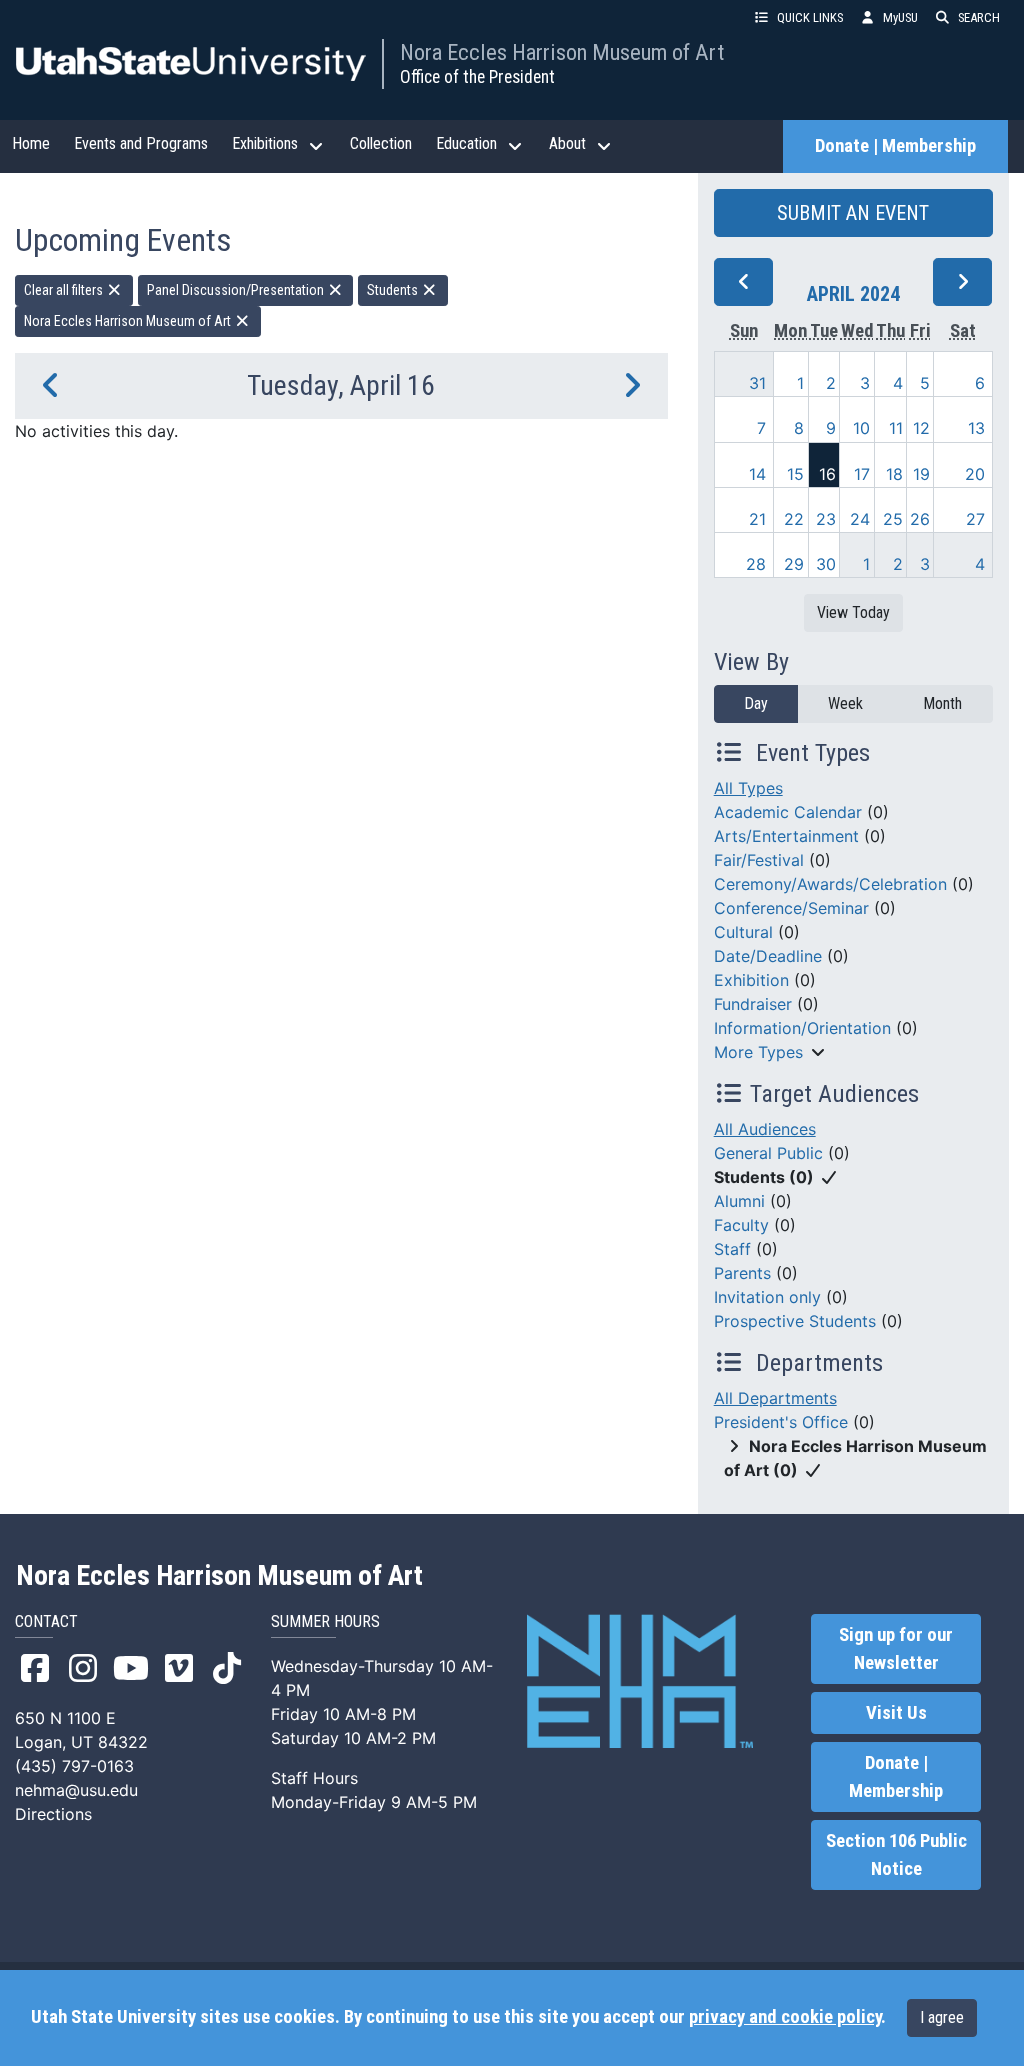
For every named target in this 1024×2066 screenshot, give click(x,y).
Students (394, 290)
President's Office (781, 1422)
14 (757, 474)
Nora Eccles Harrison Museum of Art (562, 52)
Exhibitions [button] (265, 143)
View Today (853, 612)
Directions (53, 1814)
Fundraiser (753, 1004)
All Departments (775, 1398)
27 (975, 519)
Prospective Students (795, 1321)
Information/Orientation (802, 1028)
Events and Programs (141, 143)
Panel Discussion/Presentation (237, 290)
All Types (748, 788)
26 (920, 519)
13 (976, 428)
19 (921, 474)
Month (942, 703)
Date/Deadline (768, 956)
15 (795, 474)
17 (862, 474)
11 (896, 428)
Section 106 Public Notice (896, 1855)
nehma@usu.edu (76, 1790)
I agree (942, 2017)
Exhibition (751, 980)
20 (975, 474)
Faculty (741, 1225)
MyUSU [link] (900, 17)
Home (31, 143)
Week (845, 703)
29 (794, 564)
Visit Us (896, 1713)
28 (756, 564)
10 (861, 428)
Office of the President (477, 77)
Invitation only (767, 1297)
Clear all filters (65, 290)
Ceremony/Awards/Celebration (830, 884)
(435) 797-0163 (74, 1766)
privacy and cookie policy (785, 2017)
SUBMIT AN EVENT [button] (853, 213)
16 (827, 474)
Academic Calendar (788, 812)
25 (893, 519)
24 (860, 519)
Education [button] (466, 143)
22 (794, 519)
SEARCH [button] (979, 17)
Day (756, 703)
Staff (732, 1249)
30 (826, 564)
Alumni (739, 1201)
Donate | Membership (895, 146)
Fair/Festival (759, 860)
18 (894, 474)
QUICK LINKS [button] (810, 17)
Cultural (743, 932)
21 (757, 519)
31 (757, 383)
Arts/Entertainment (786, 836)
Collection (381, 143)
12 (921, 428)
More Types (758, 1052)
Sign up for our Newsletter (896, 1649)
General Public (768, 1153)
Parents (742, 1273)
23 (826, 519)
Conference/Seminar (791, 908)
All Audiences (765, 1129)
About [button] (567, 143)
